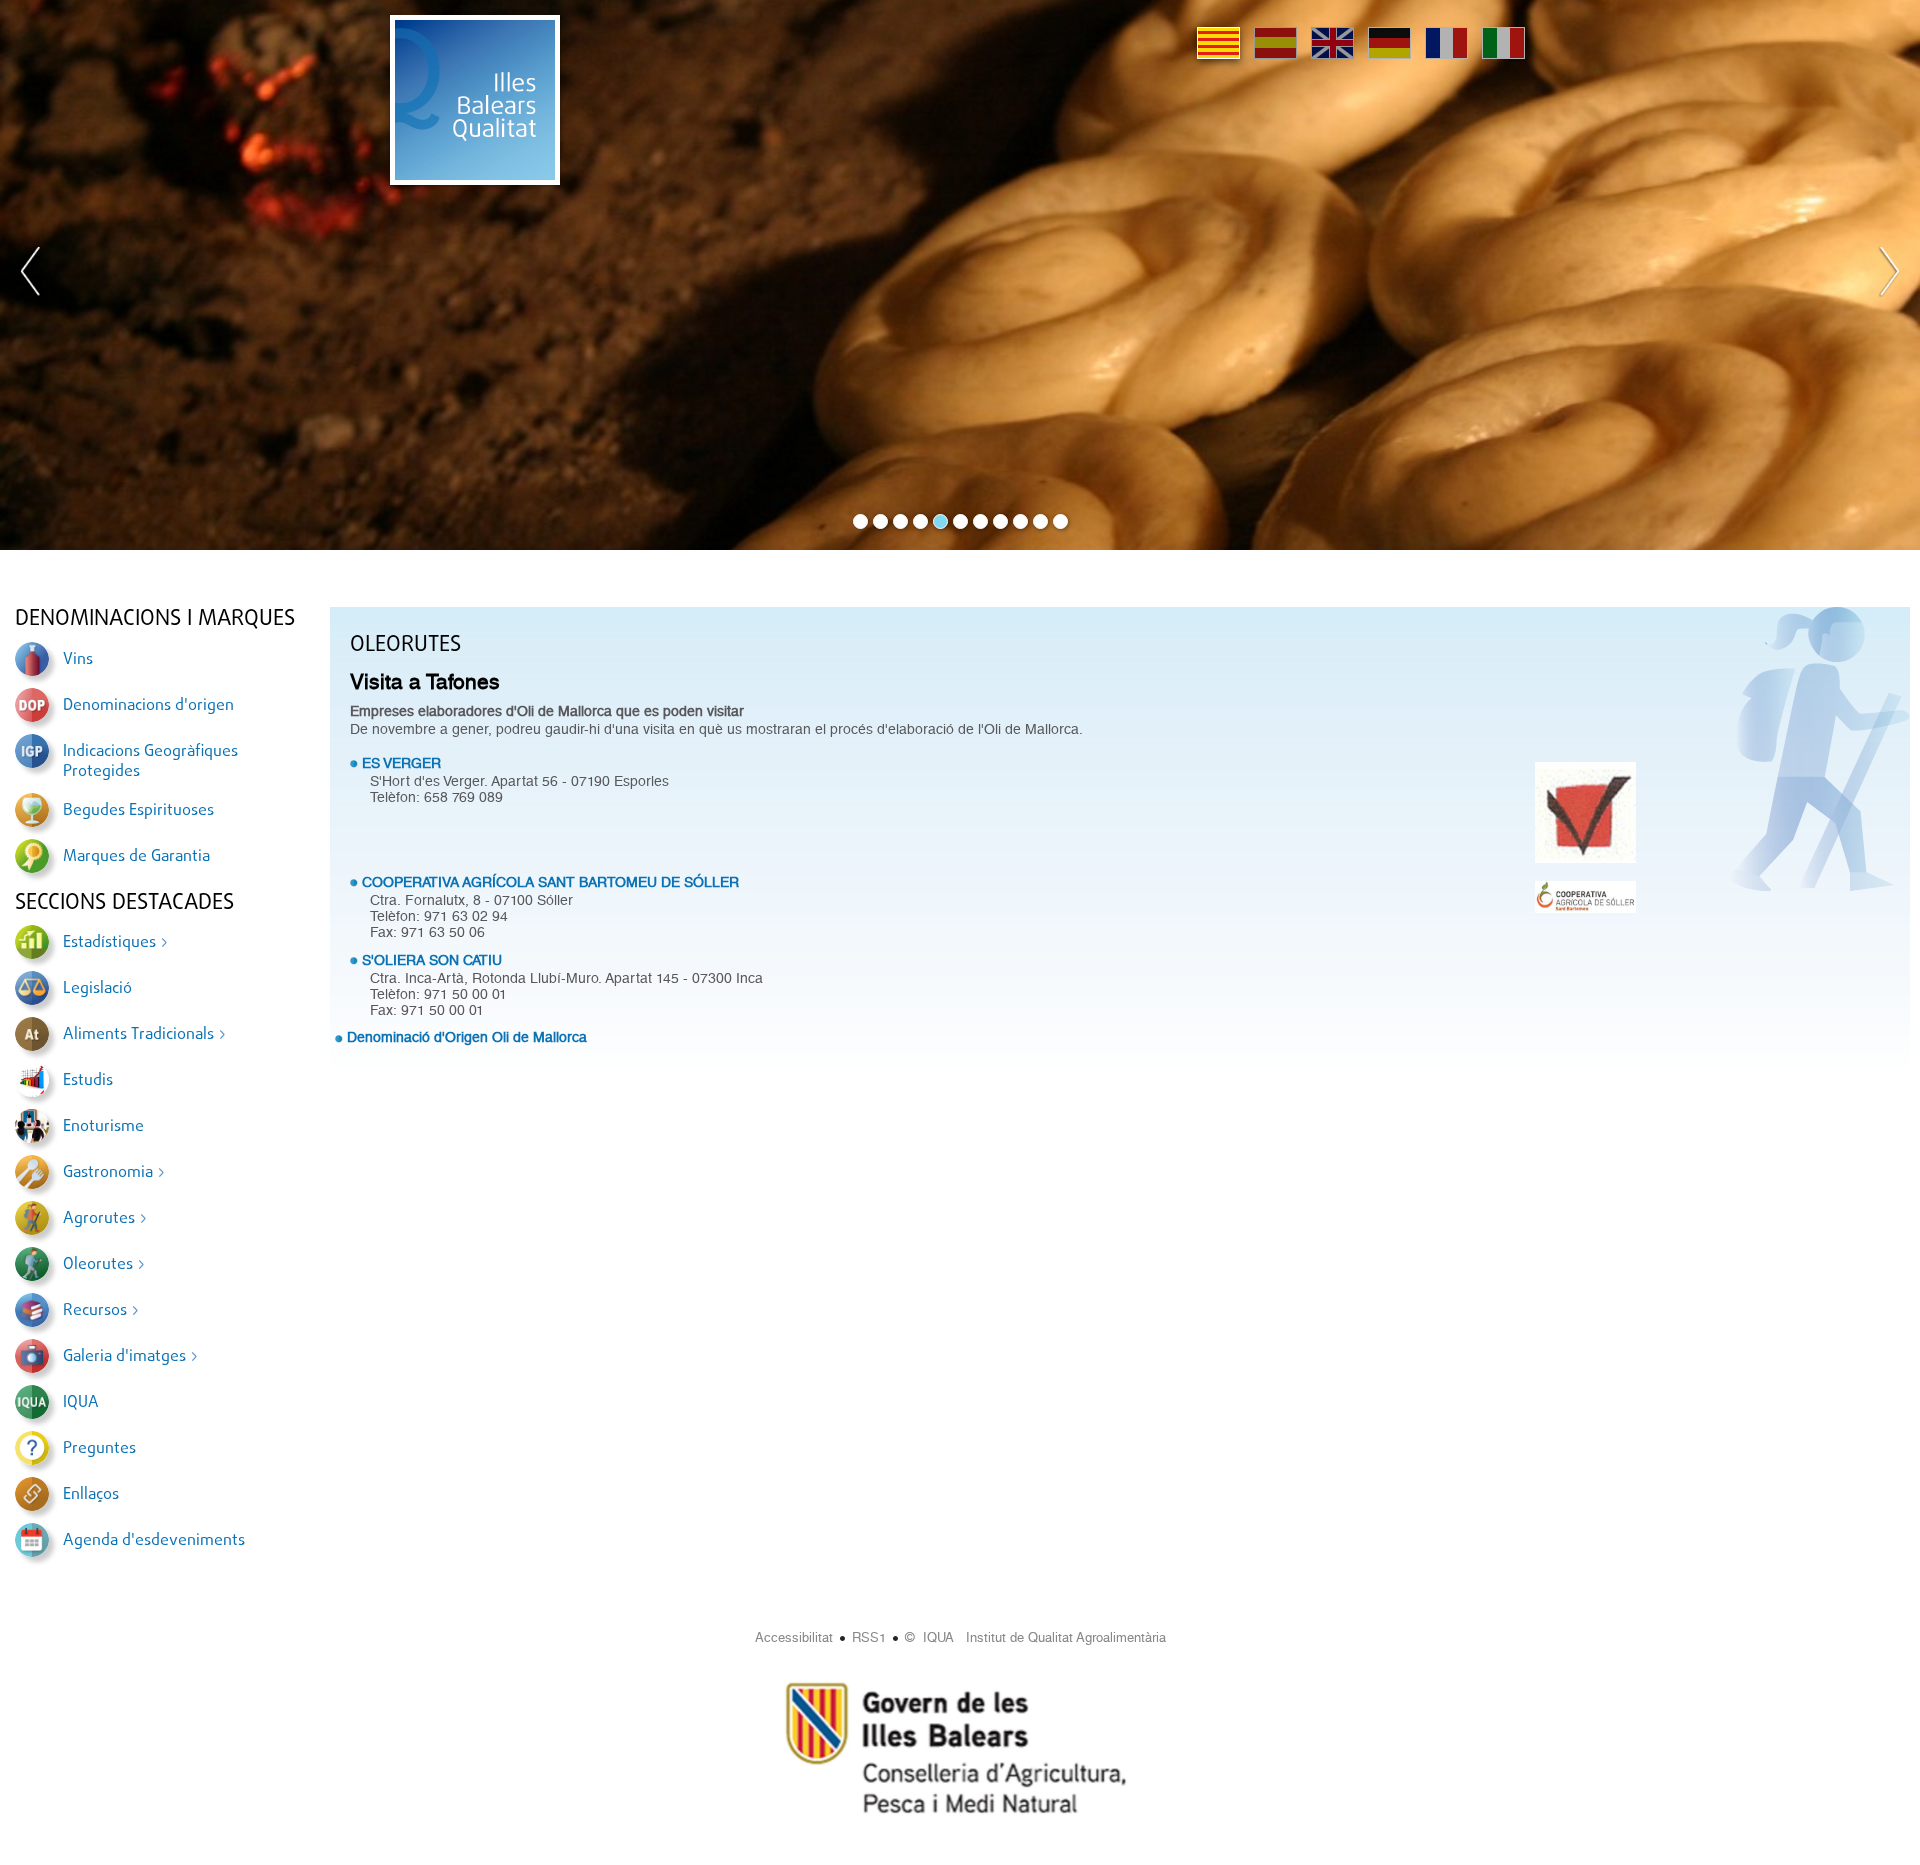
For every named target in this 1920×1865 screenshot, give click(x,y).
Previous (31, 275)
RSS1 (869, 1637)
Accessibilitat (794, 1637)
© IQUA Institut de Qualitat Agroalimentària (1035, 1637)
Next (1889, 275)
